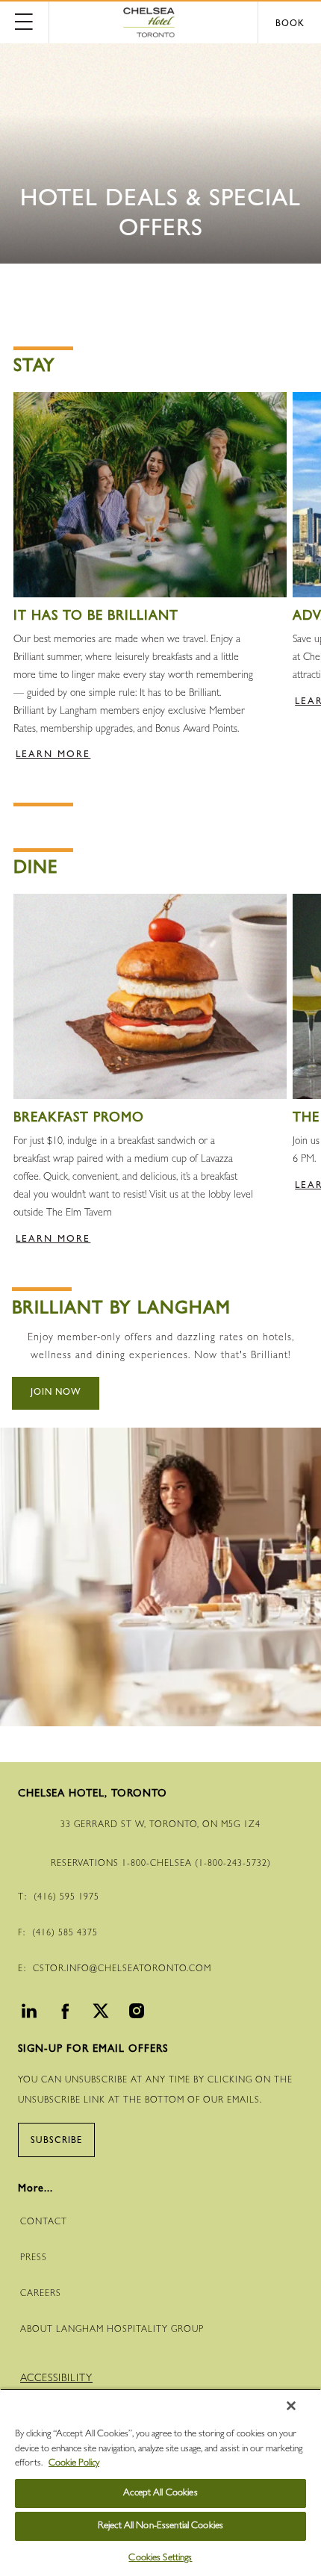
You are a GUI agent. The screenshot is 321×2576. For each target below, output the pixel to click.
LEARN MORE (53, 755)
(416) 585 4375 (65, 1934)
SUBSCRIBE (56, 2141)
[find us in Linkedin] (27, 2015)
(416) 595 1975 (66, 1898)
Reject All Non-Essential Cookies (160, 2526)
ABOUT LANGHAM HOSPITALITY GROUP (112, 2330)
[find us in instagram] (134, 2015)
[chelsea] (160, 22)
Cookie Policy (74, 2464)
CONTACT (44, 2223)
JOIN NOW (56, 1393)
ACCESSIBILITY (56, 2379)
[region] (160, 2482)
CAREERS (41, 2295)
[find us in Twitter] (99, 2015)
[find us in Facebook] (63, 2015)
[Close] (291, 2406)
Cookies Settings (160, 2558)
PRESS (34, 2259)
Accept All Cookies (160, 2493)
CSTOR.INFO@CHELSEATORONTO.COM (122, 1970)
